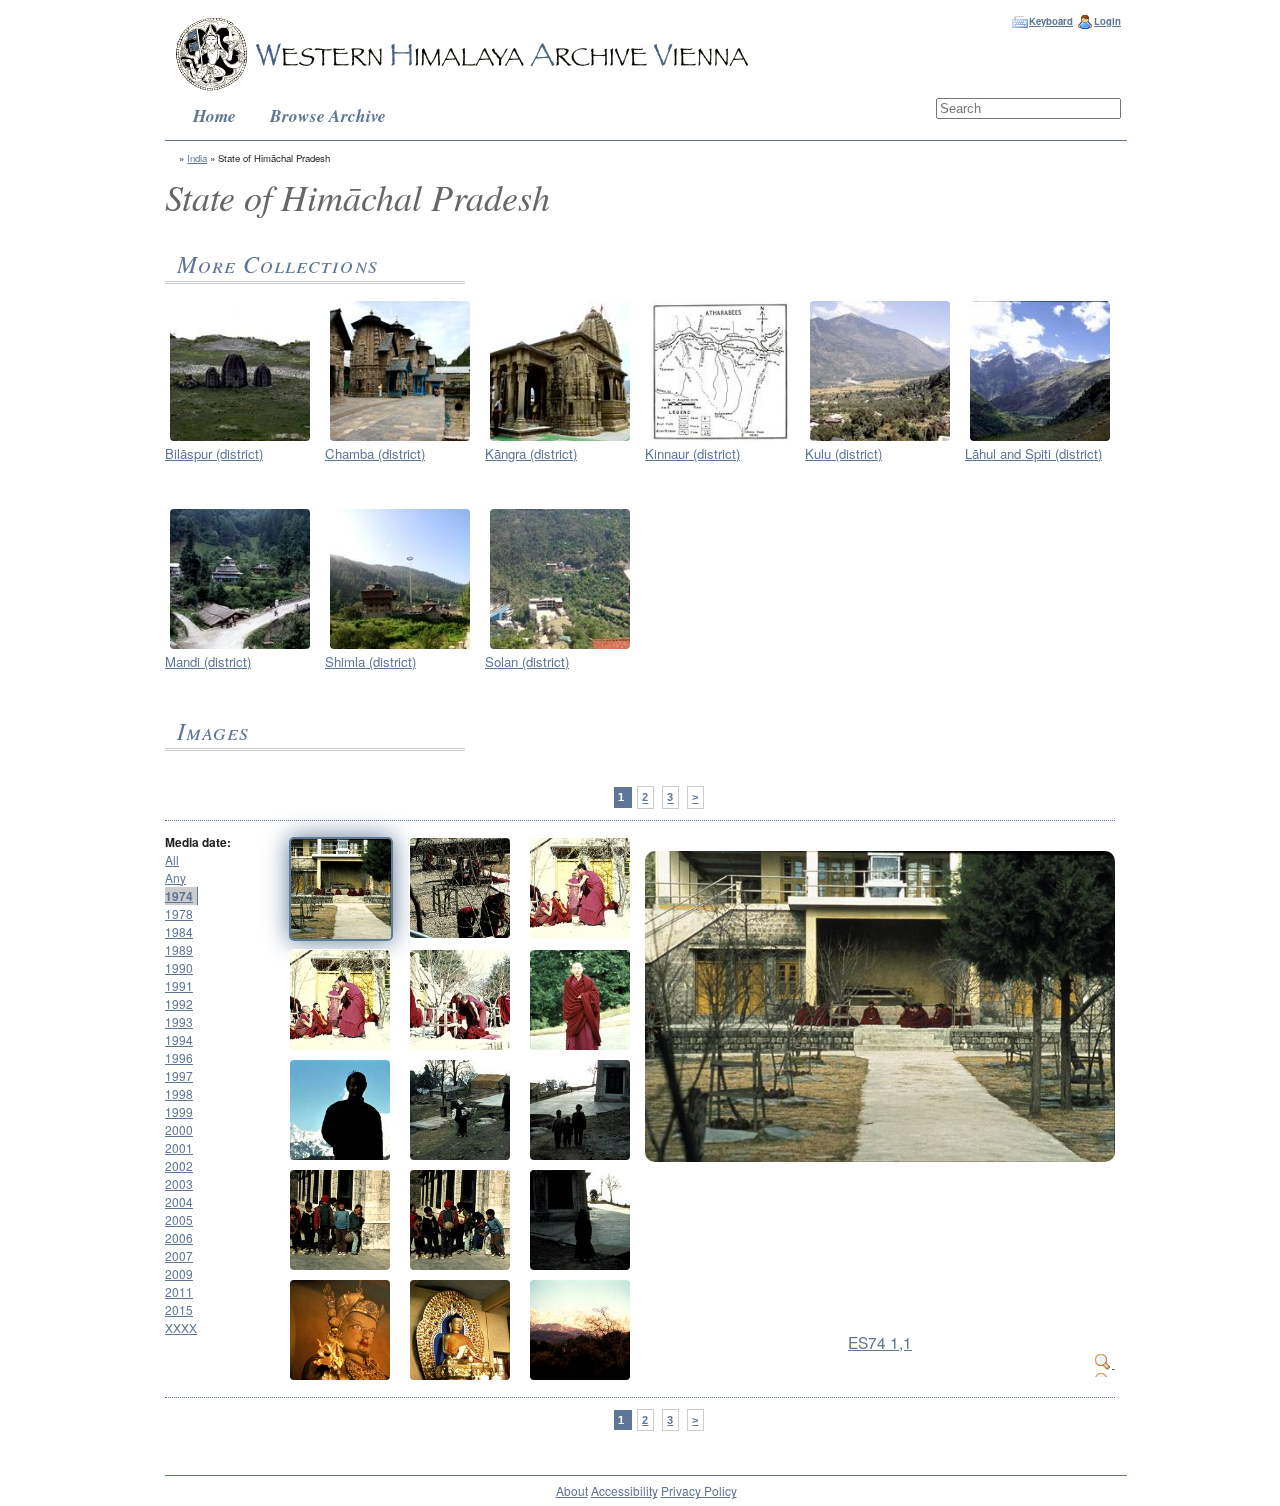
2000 (179, 1129)
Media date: (198, 842)
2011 (179, 1291)
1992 (179, 1003)
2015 (179, 1309)
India (197, 158)
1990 (179, 967)
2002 (179, 1165)
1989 (179, 949)
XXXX (181, 1327)
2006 (179, 1237)
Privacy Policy (699, 1490)
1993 (179, 1021)
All (172, 859)
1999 (179, 1111)
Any (175, 877)
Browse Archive (328, 115)
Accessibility (624, 1490)
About (572, 1490)
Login (1107, 21)
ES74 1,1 (880, 1342)
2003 (179, 1183)
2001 (179, 1147)
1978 (179, 913)
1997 (179, 1075)
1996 (179, 1057)
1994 (179, 1039)
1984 (179, 931)
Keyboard (1051, 21)
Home (214, 115)
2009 (179, 1273)
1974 (179, 896)
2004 (179, 1201)
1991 (179, 985)
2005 (179, 1219)
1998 (179, 1093)
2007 (179, 1255)
